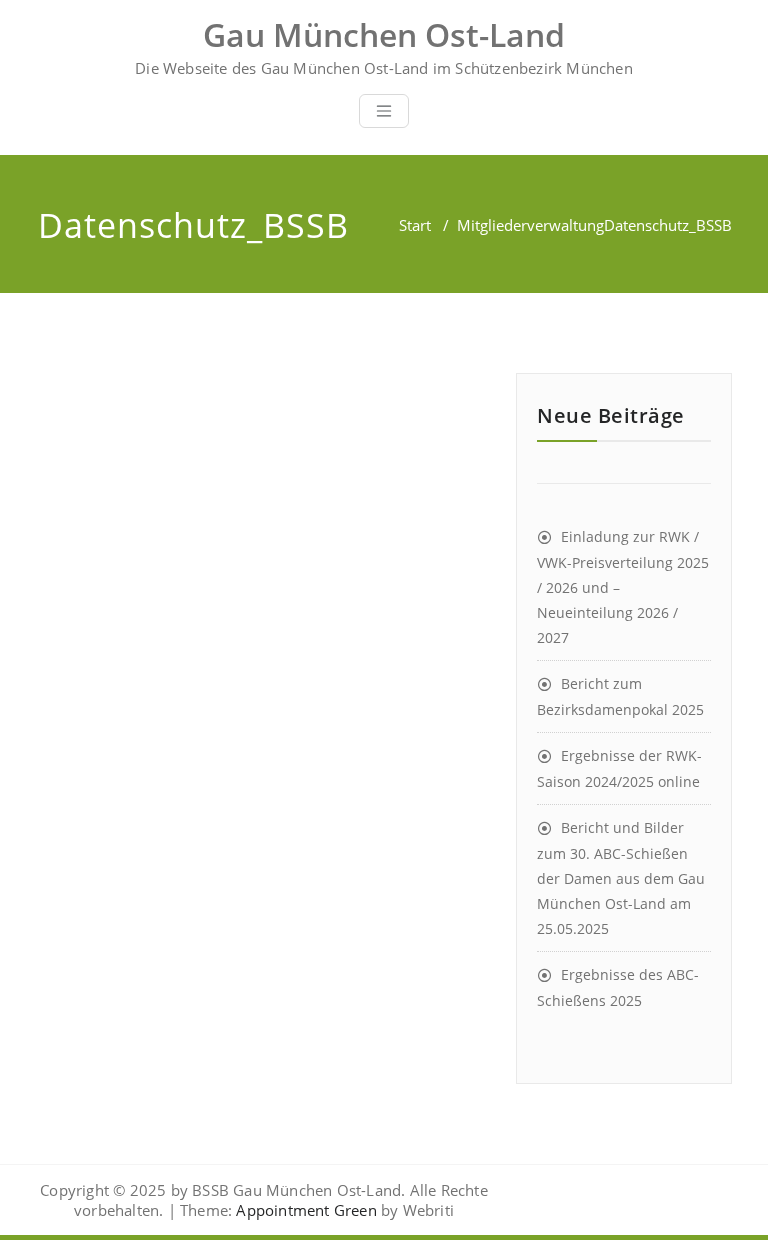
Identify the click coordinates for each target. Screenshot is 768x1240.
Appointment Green (304, 1210)
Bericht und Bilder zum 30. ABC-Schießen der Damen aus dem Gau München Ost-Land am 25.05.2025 (621, 878)
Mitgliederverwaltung (530, 225)
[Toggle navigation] (384, 111)
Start (415, 225)
